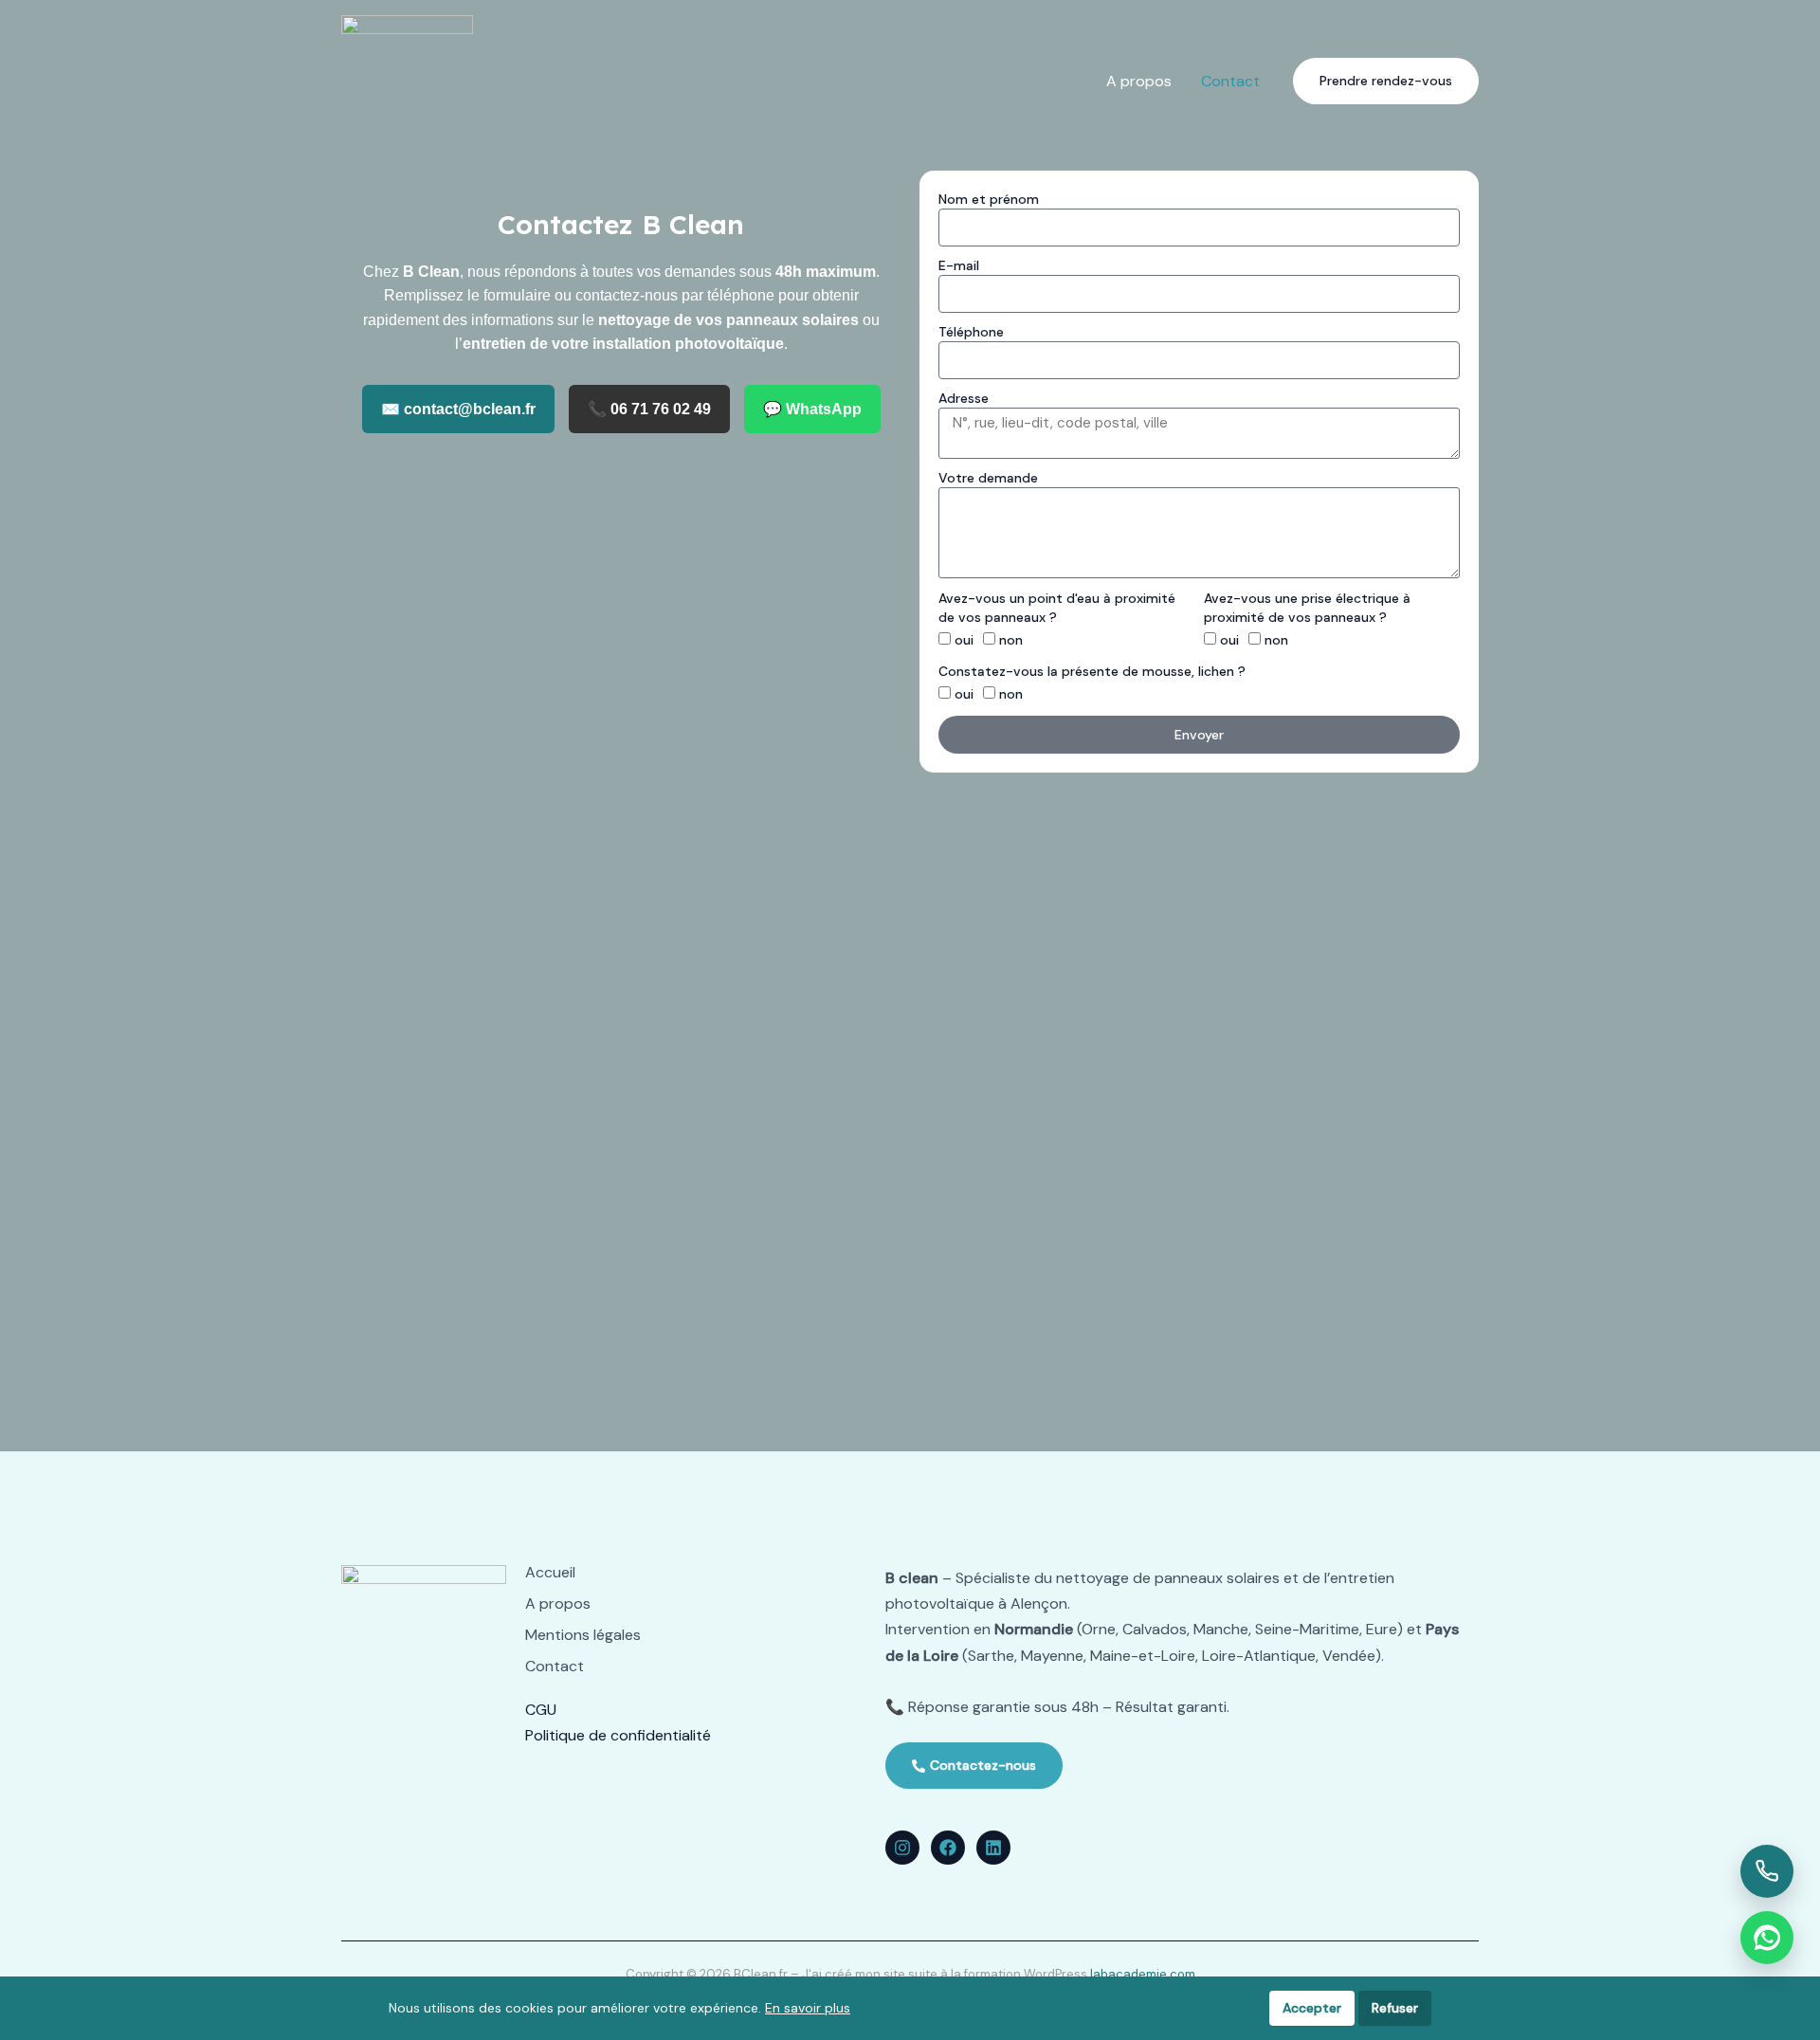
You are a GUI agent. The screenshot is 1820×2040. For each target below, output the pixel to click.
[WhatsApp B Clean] (1767, 1938)
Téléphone (971, 332)
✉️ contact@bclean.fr (458, 409)
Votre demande (988, 478)
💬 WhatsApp (812, 409)
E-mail (959, 265)
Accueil (550, 1573)
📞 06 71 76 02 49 (649, 409)
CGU (541, 1710)
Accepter (1312, 2008)
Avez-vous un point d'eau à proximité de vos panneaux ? (1057, 608)
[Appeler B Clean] (1767, 1871)
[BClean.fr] (407, 80)
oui (964, 640)
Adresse (964, 398)
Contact (555, 1667)
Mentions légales (583, 1635)
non (1011, 640)
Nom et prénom (989, 199)
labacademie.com (1143, 1974)
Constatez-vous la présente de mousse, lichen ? (1092, 671)
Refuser (1395, 2008)
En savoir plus (808, 2008)
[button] (1386, 81)
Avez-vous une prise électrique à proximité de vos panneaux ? (1307, 608)
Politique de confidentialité (618, 1735)
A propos (558, 1604)
